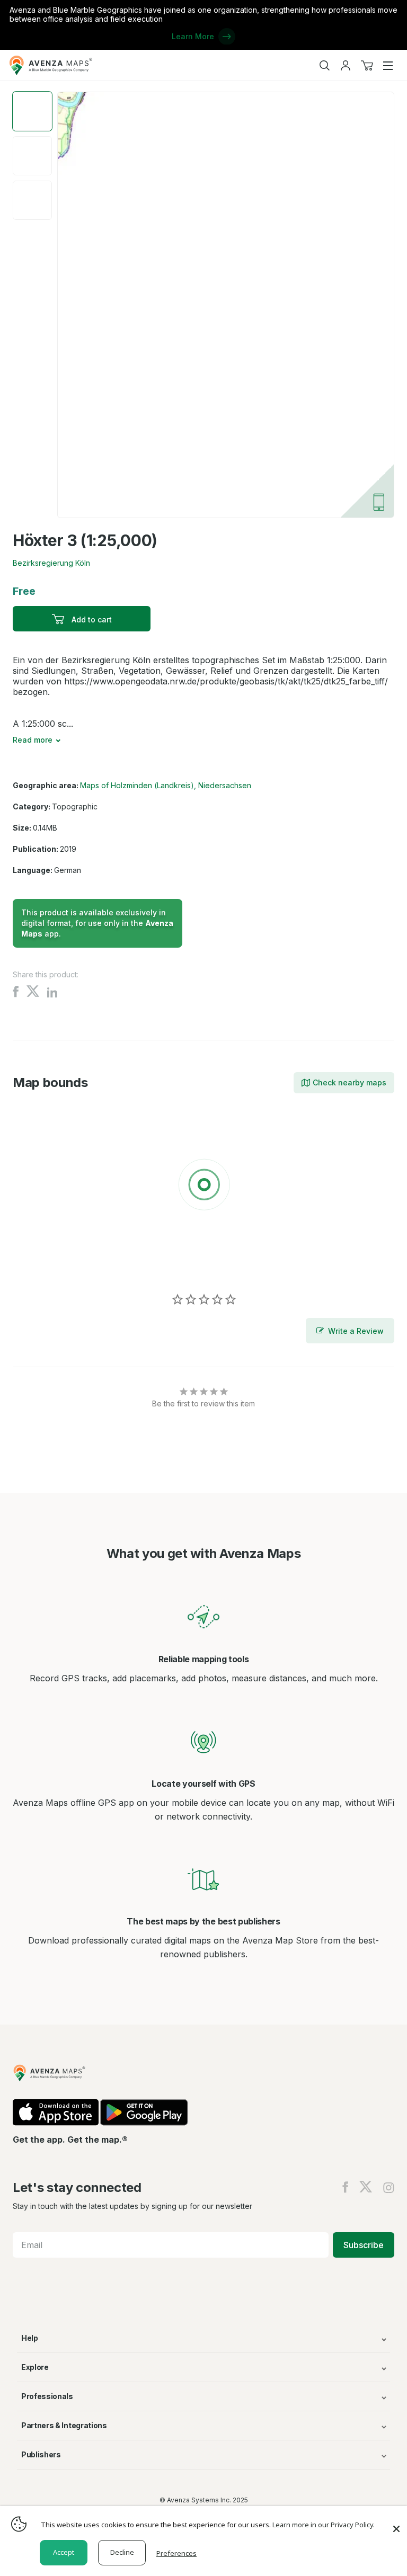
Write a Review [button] (356, 1331)
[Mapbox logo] (39, 1262)
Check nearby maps (350, 1082)
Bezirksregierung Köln (51, 563)
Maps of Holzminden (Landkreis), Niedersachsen (166, 785)
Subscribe (364, 2245)
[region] (203, 1187)
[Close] (396, 2524)
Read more (33, 740)
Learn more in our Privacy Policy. (324, 2525)
